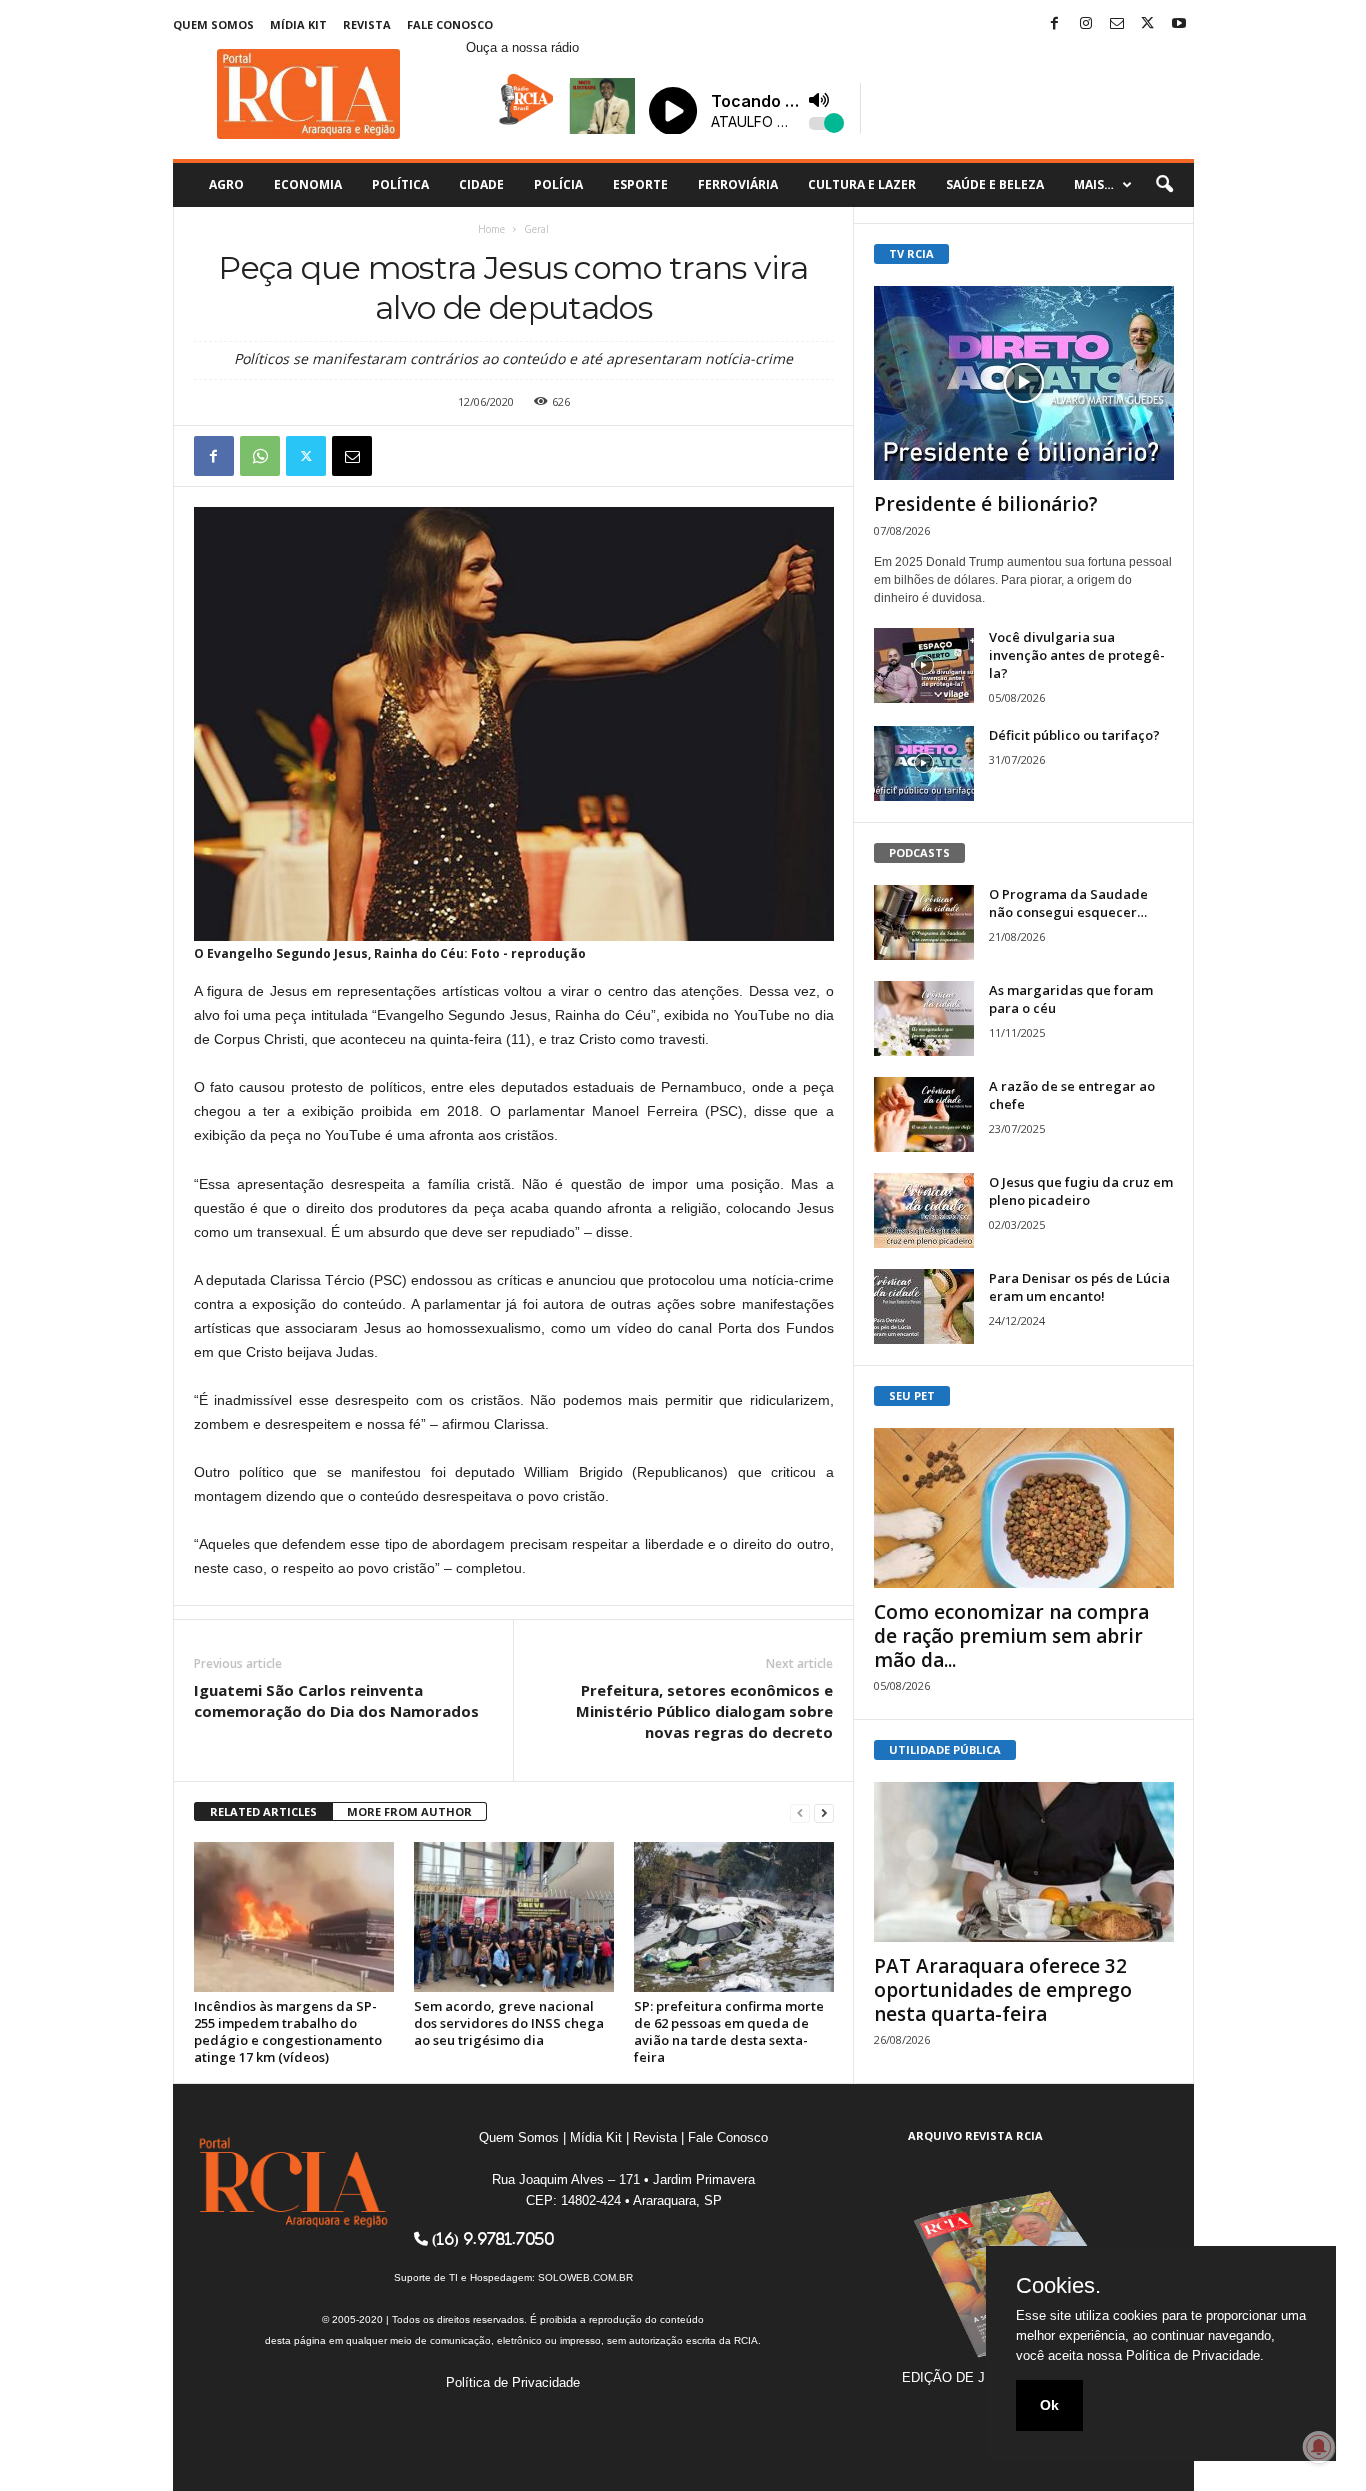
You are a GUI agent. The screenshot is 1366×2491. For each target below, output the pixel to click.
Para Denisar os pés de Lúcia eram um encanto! (1079, 1287)
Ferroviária (738, 184)
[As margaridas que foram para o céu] (924, 1018)
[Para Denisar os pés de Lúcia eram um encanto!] (924, 1306)
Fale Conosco (450, 24)
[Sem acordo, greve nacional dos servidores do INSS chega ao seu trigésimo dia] (514, 1917)
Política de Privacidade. (1195, 2355)
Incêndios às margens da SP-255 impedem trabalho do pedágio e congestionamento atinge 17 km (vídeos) (288, 2031)
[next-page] (824, 1812)
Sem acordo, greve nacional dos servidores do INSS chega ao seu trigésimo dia (509, 2023)
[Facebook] (1055, 24)
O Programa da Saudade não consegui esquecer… (1068, 903)
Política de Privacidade (513, 2382)
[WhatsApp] (260, 456)
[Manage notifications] (1319, 2447)
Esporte (640, 184)
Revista (367, 24)
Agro (226, 184)
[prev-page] (800, 1812)
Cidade (481, 184)
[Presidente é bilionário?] (1024, 383)
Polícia (558, 184)
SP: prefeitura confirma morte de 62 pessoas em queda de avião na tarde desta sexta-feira (729, 2031)
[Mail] (1117, 24)
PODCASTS (919, 852)
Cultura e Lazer (862, 184)
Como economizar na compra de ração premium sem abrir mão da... (1011, 1636)
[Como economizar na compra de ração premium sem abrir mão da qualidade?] (1024, 1508)
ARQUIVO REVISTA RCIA (975, 2135)
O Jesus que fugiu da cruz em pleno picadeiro (1081, 1191)
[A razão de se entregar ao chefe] (924, 1114)
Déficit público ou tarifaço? (1074, 735)
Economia (308, 184)
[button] (1164, 185)
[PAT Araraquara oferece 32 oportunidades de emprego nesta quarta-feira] (1024, 1862)
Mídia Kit (298, 24)
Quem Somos (213, 24)
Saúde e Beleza (995, 184)
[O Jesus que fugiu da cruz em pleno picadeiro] (924, 1210)
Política (400, 184)
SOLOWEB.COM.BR (585, 2277)
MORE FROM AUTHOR (409, 1811)
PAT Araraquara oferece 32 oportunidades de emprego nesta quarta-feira (1003, 1990)
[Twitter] (1148, 24)
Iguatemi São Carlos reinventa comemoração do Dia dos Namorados (336, 1700)
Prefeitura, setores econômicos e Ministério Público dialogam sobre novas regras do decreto (704, 1711)
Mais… (1094, 184)
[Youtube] (1179, 24)
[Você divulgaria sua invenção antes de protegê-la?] (924, 665)
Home (491, 229)
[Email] (352, 456)
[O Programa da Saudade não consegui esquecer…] (924, 922)
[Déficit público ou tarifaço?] (924, 763)
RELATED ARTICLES (263, 1811)
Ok (1049, 2405)
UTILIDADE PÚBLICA (945, 1749)
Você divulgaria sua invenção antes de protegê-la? (1077, 655)
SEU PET (912, 1395)
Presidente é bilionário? (986, 504)
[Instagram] (1086, 24)
